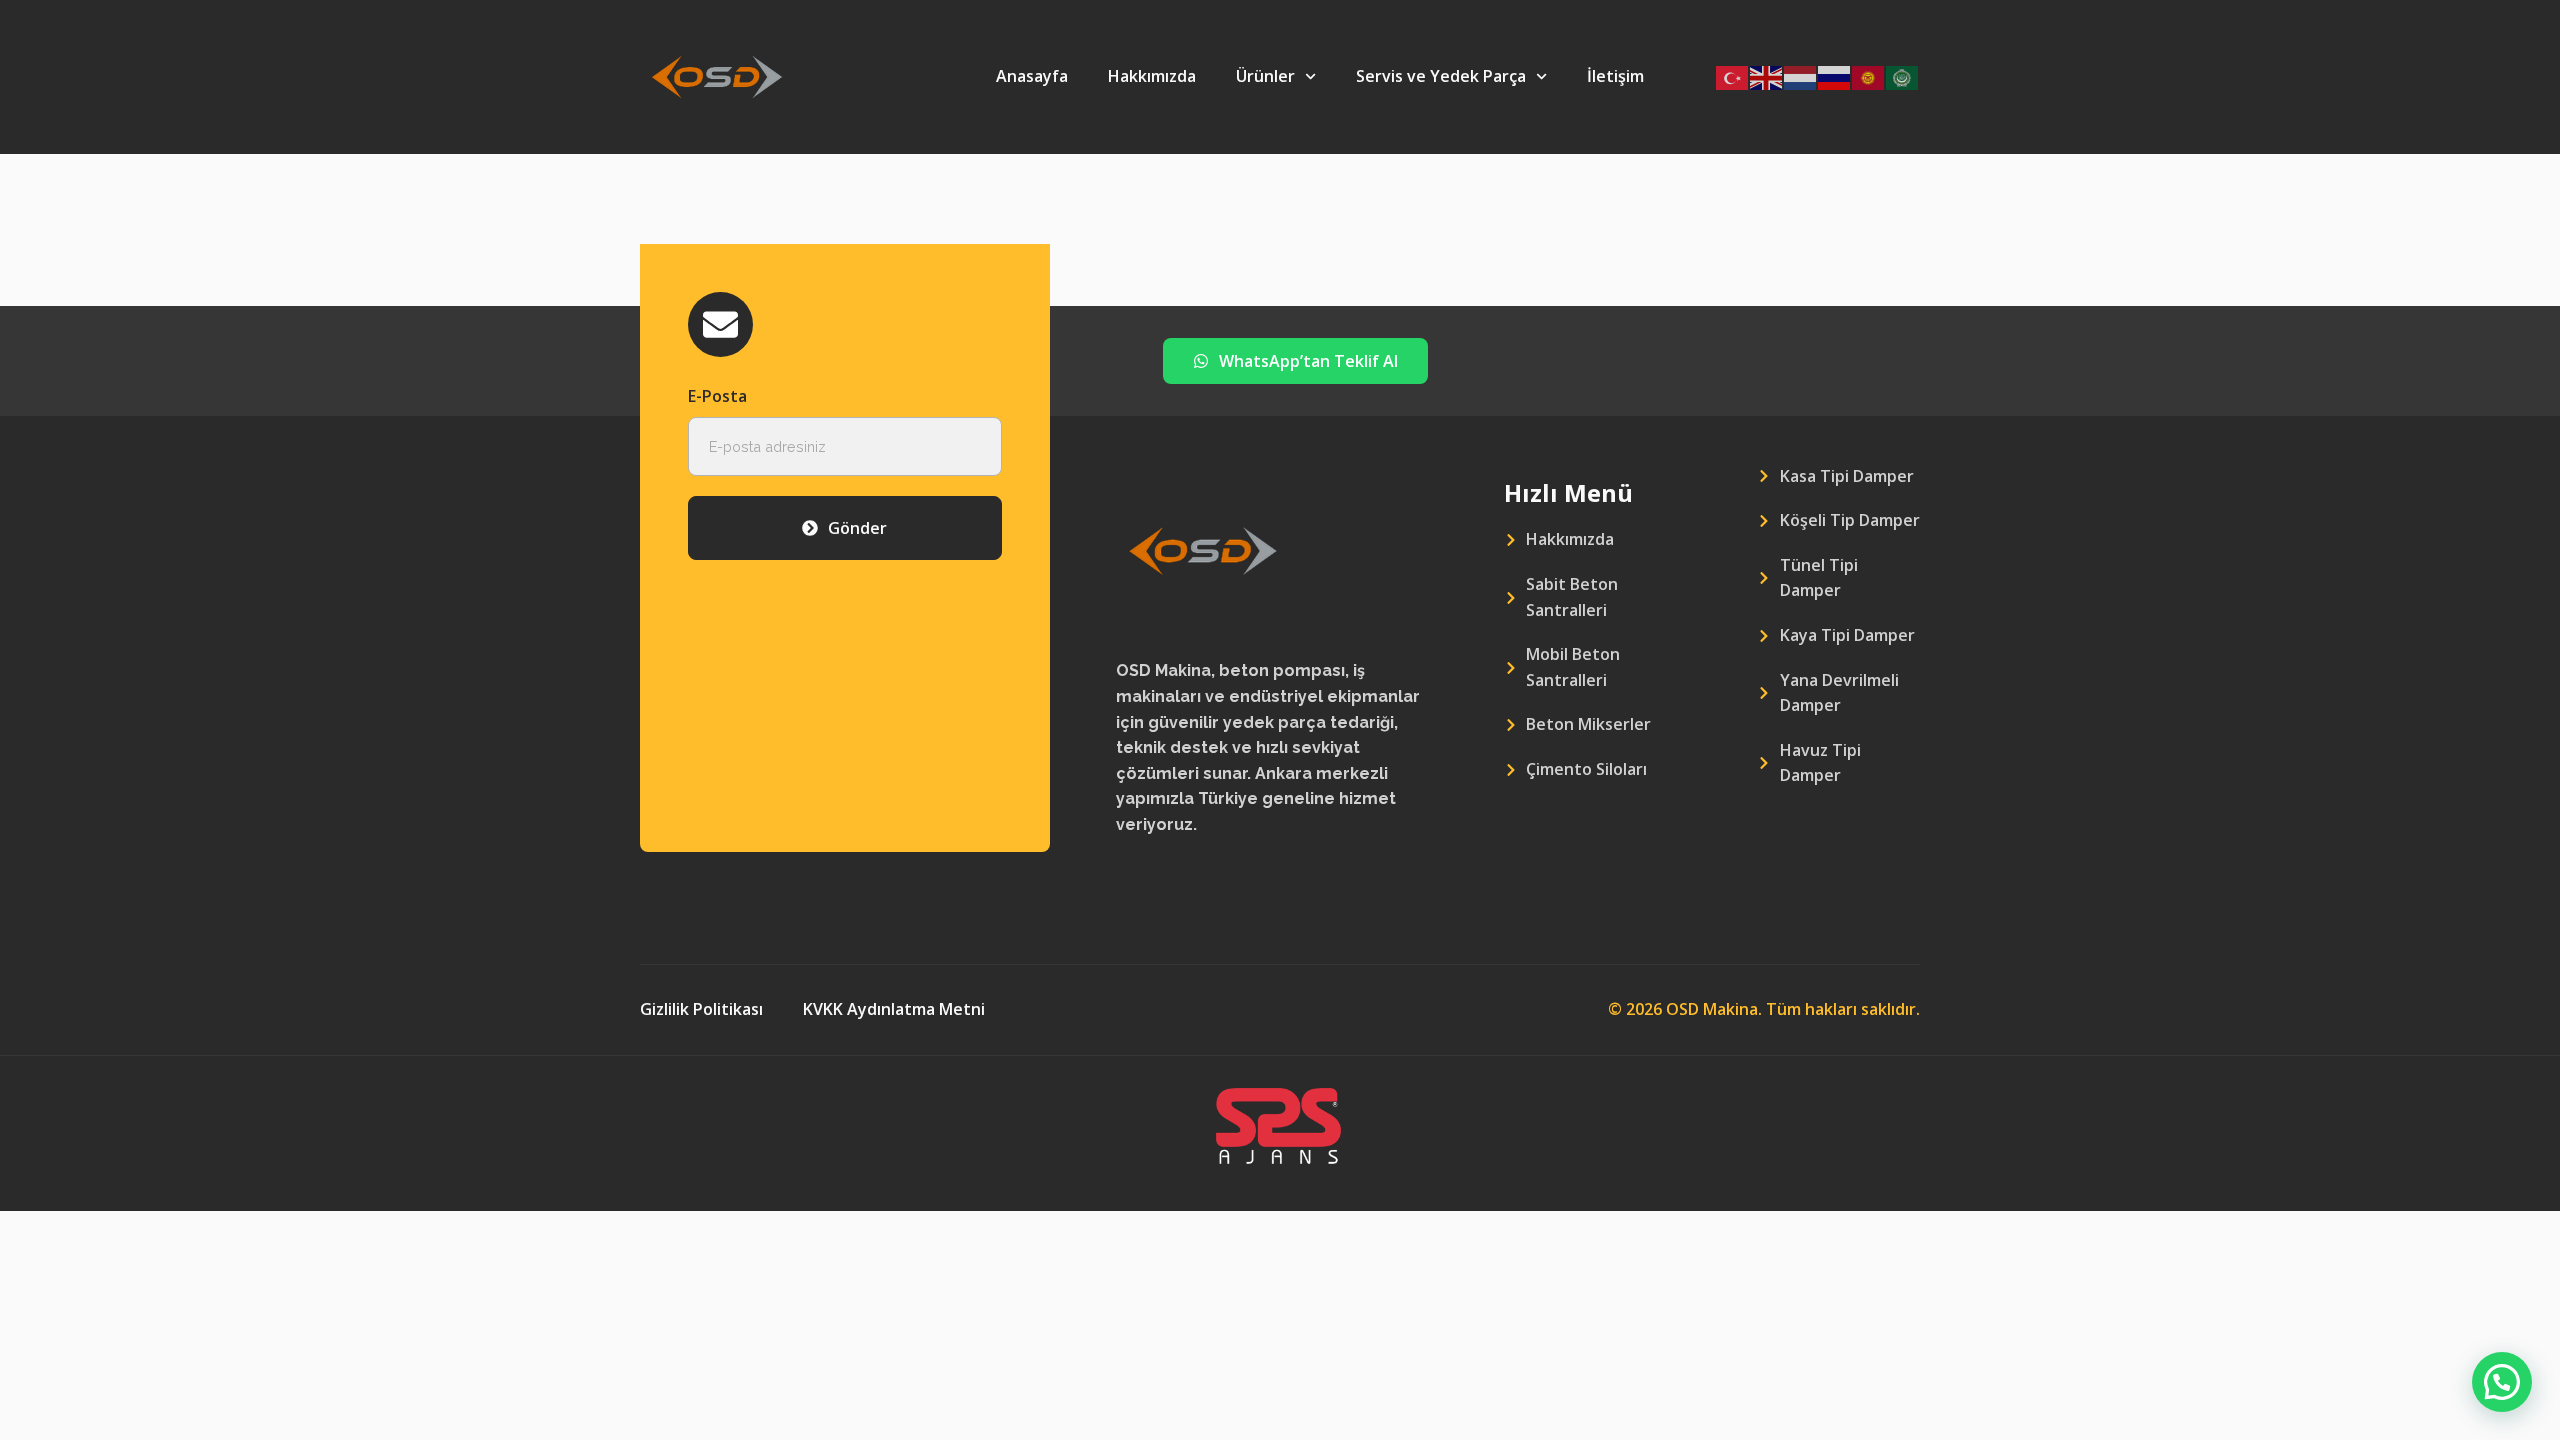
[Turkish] (1733, 76)
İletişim (1615, 76)
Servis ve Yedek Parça (1441, 76)
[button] (2502, 1382)
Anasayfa (1032, 76)
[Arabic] (1903, 76)
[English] (1767, 76)
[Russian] (1835, 76)
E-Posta (717, 396)
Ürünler (1265, 76)
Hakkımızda (1152, 76)
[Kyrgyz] (1869, 76)
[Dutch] (1801, 76)
